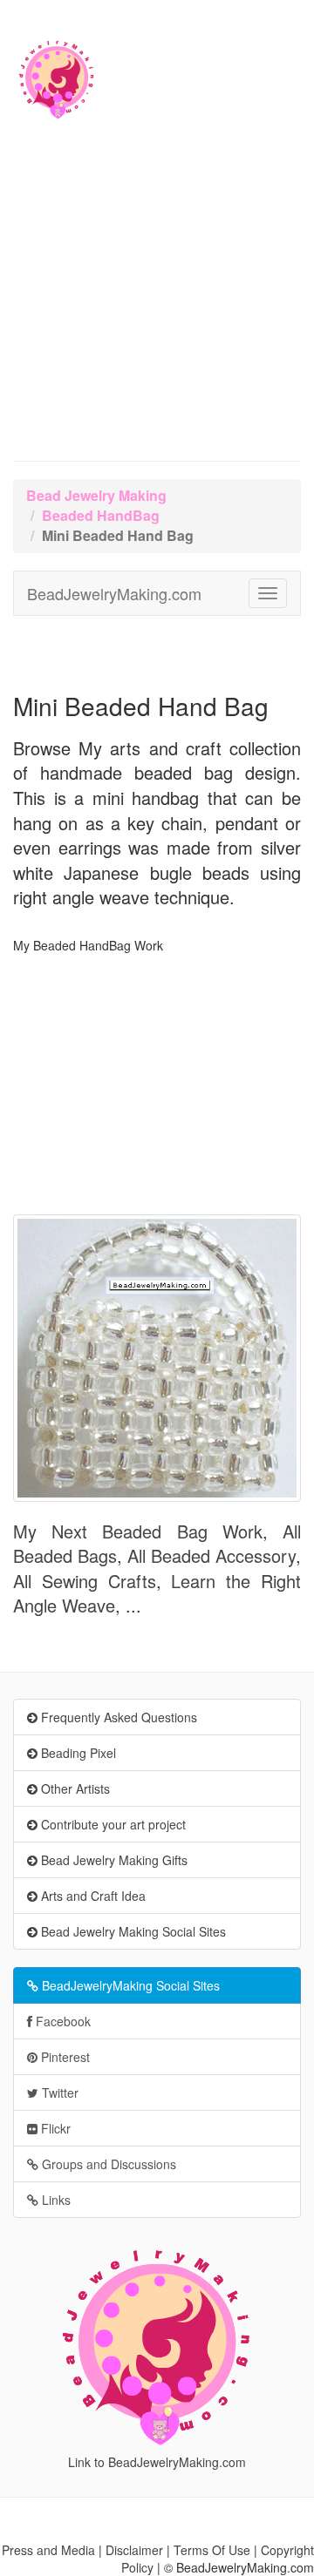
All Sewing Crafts (85, 1581)
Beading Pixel (77, 1753)
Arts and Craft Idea (92, 1896)
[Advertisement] (157, 296)
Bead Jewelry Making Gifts (113, 1860)
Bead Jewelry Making (96, 495)
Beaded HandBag (101, 515)
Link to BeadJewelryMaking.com (157, 2462)
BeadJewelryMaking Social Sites (129, 1985)
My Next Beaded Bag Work (138, 1531)
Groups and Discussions (107, 2164)
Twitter (58, 2093)
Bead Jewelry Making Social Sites (132, 1931)
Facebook (61, 2021)
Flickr (54, 2128)
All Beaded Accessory (212, 1555)
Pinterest (64, 2057)
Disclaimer (134, 2550)
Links (55, 2200)
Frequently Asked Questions (117, 1717)
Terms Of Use (212, 2550)
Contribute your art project (112, 1824)
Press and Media (48, 2550)
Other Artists (74, 1788)
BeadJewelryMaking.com (114, 593)
